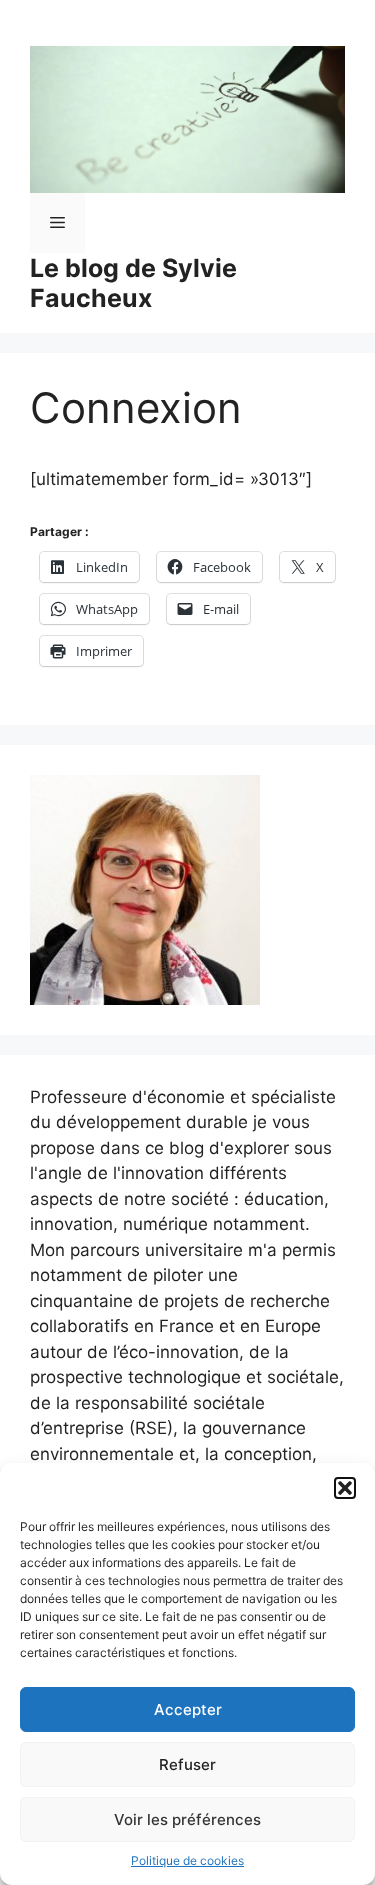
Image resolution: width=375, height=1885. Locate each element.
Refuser (187, 1764)
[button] (345, 1488)
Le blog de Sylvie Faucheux (133, 283)
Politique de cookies (187, 1860)
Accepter (188, 1709)
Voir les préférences (187, 1819)
